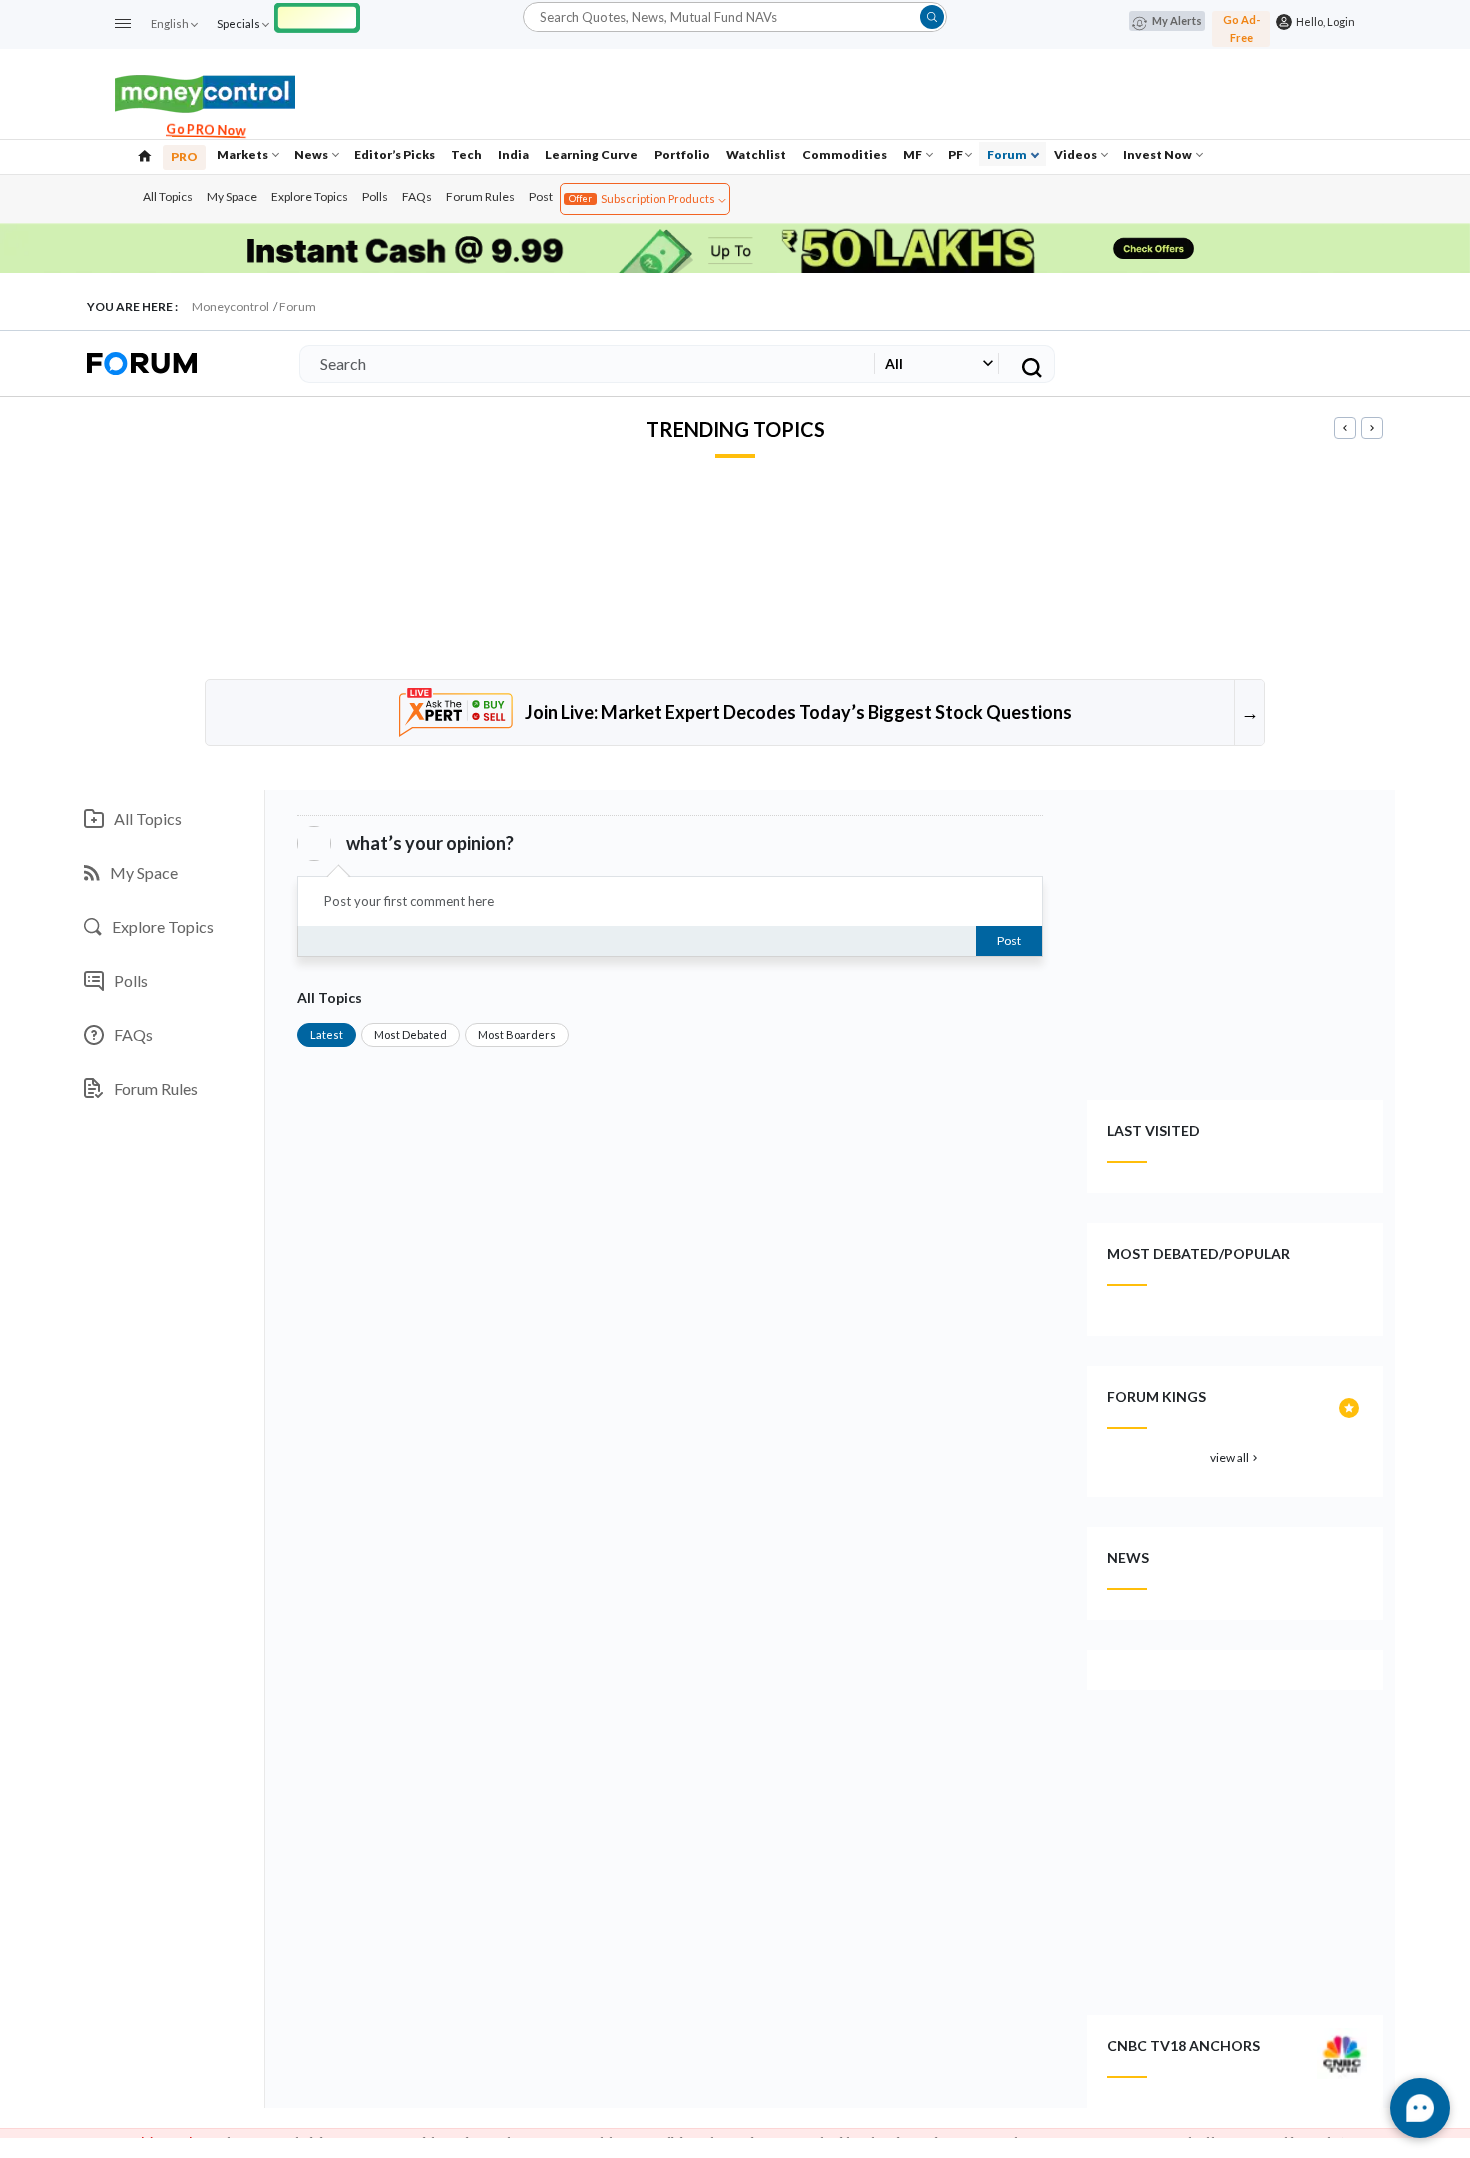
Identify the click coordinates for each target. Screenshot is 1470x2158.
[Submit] (932, 17)
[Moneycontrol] (205, 91)
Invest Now (1158, 154)
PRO (184, 156)
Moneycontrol (230, 306)
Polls (375, 196)
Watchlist (756, 154)
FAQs (417, 196)
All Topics (168, 196)
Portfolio (682, 154)
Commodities (844, 154)
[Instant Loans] (317, 15)
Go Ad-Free (1241, 28)
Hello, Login (1323, 21)
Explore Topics (309, 196)
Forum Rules (480, 196)
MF (913, 154)
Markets (243, 154)
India (513, 154)
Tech (466, 154)
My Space (232, 196)
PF (955, 154)
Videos (1076, 154)
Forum (1008, 154)
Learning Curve (591, 154)
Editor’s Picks (394, 154)
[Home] (145, 154)
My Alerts (1177, 20)
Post (541, 196)
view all (1235, 1457)
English (170, 23)
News (312, 154)
